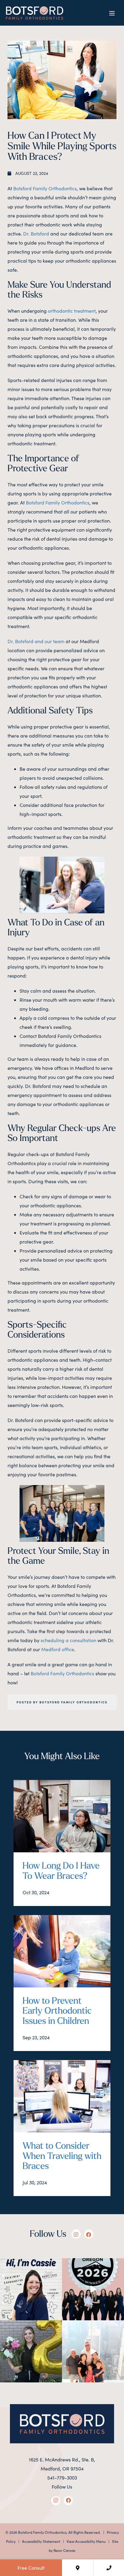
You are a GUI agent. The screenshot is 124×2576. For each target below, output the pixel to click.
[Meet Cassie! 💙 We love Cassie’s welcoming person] (31, 2289)
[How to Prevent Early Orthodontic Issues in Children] (62, 1953)
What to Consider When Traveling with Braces (62, 2157)
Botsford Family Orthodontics (45, 188)
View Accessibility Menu (86, 2541)
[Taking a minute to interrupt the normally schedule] (93, 2351)
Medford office (58, 1649)
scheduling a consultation (68, 1640)
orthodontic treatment (72, 311)
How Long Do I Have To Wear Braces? (61, 1871)
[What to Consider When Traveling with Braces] (62, 2098)
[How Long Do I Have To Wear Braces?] (62, 1818)
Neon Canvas (64, 2550)
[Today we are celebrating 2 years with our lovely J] (31, 2351)
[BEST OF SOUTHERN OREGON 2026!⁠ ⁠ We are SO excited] (93, 2289)
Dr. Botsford (36, 234)
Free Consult (31, 2568)
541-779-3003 (62, 2478)
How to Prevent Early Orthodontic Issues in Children (57, 2012)
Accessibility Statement (41, 2541)
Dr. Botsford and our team (36, 641)
